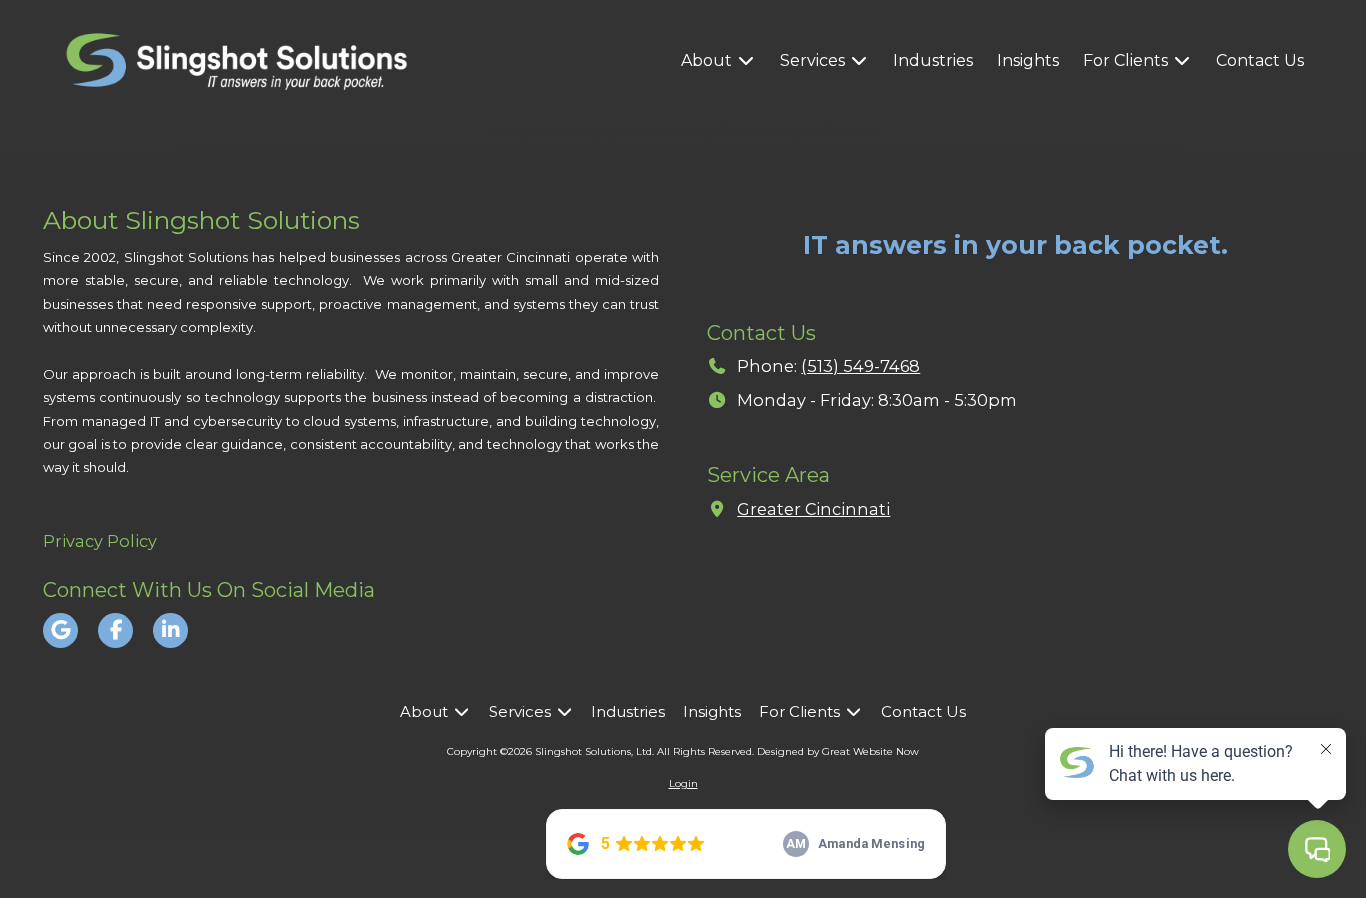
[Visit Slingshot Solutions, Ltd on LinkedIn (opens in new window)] (170, 630)
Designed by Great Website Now (838, 751)
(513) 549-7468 (860, 366)
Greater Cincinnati (813, 509)
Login (683, 783)
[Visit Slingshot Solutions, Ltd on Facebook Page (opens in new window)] (115, 630)
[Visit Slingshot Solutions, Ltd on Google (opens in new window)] (60, 630)
